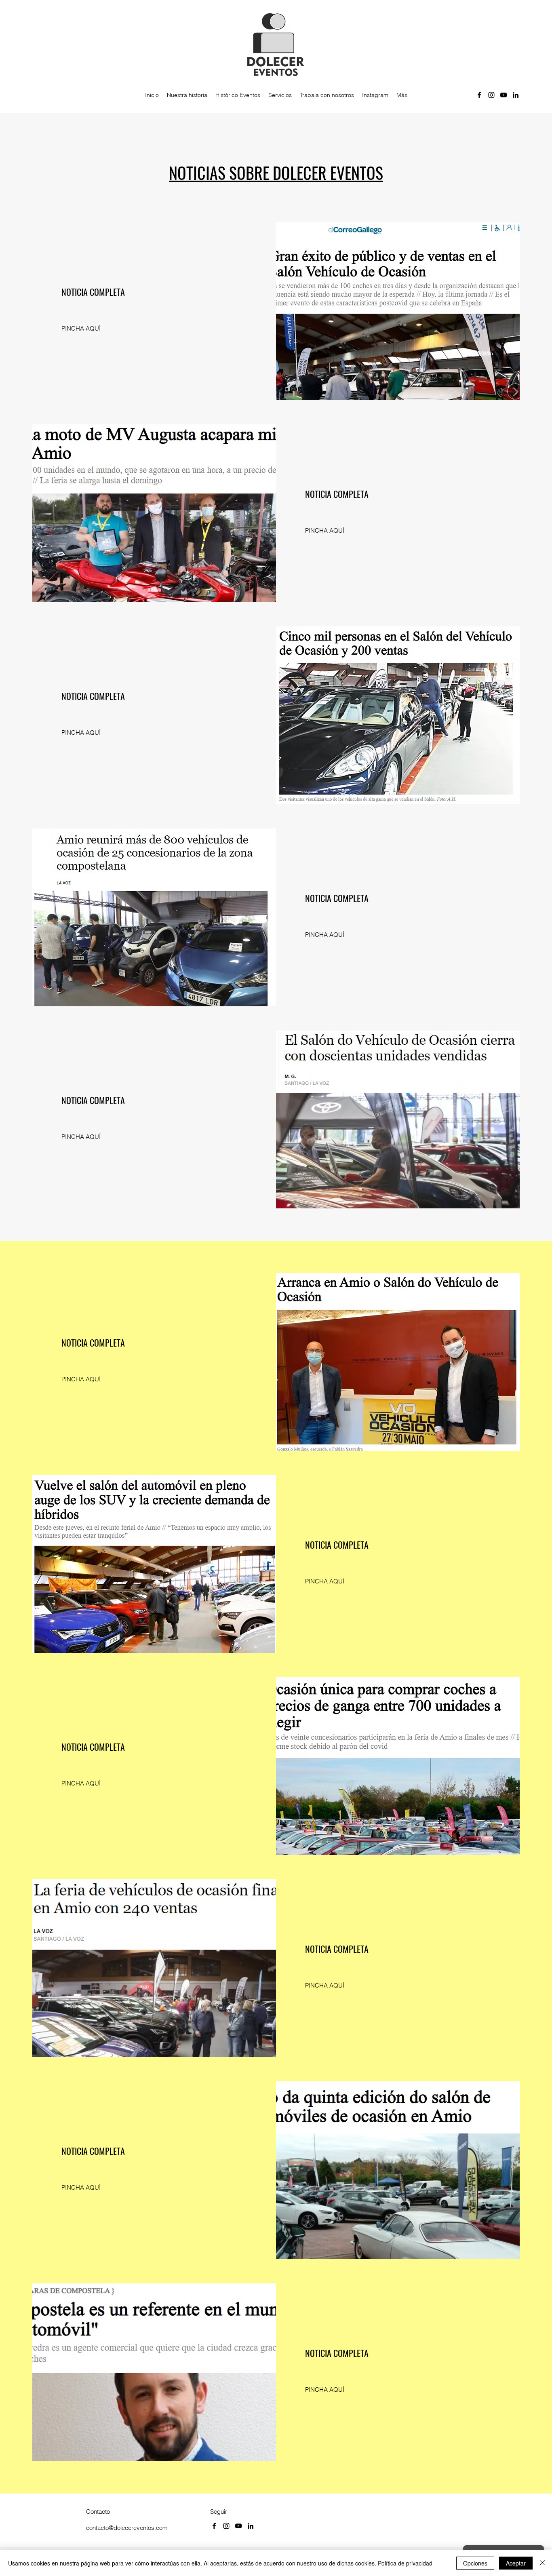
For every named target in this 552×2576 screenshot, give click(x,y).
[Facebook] (479, 95)
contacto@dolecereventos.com (127, 2528)
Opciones (475, 2563)
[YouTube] (504, 95)
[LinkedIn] (516, 95)
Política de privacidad (405, 2563)
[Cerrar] (542, 2563)
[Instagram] (491, 95)
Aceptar (516, 2563)
